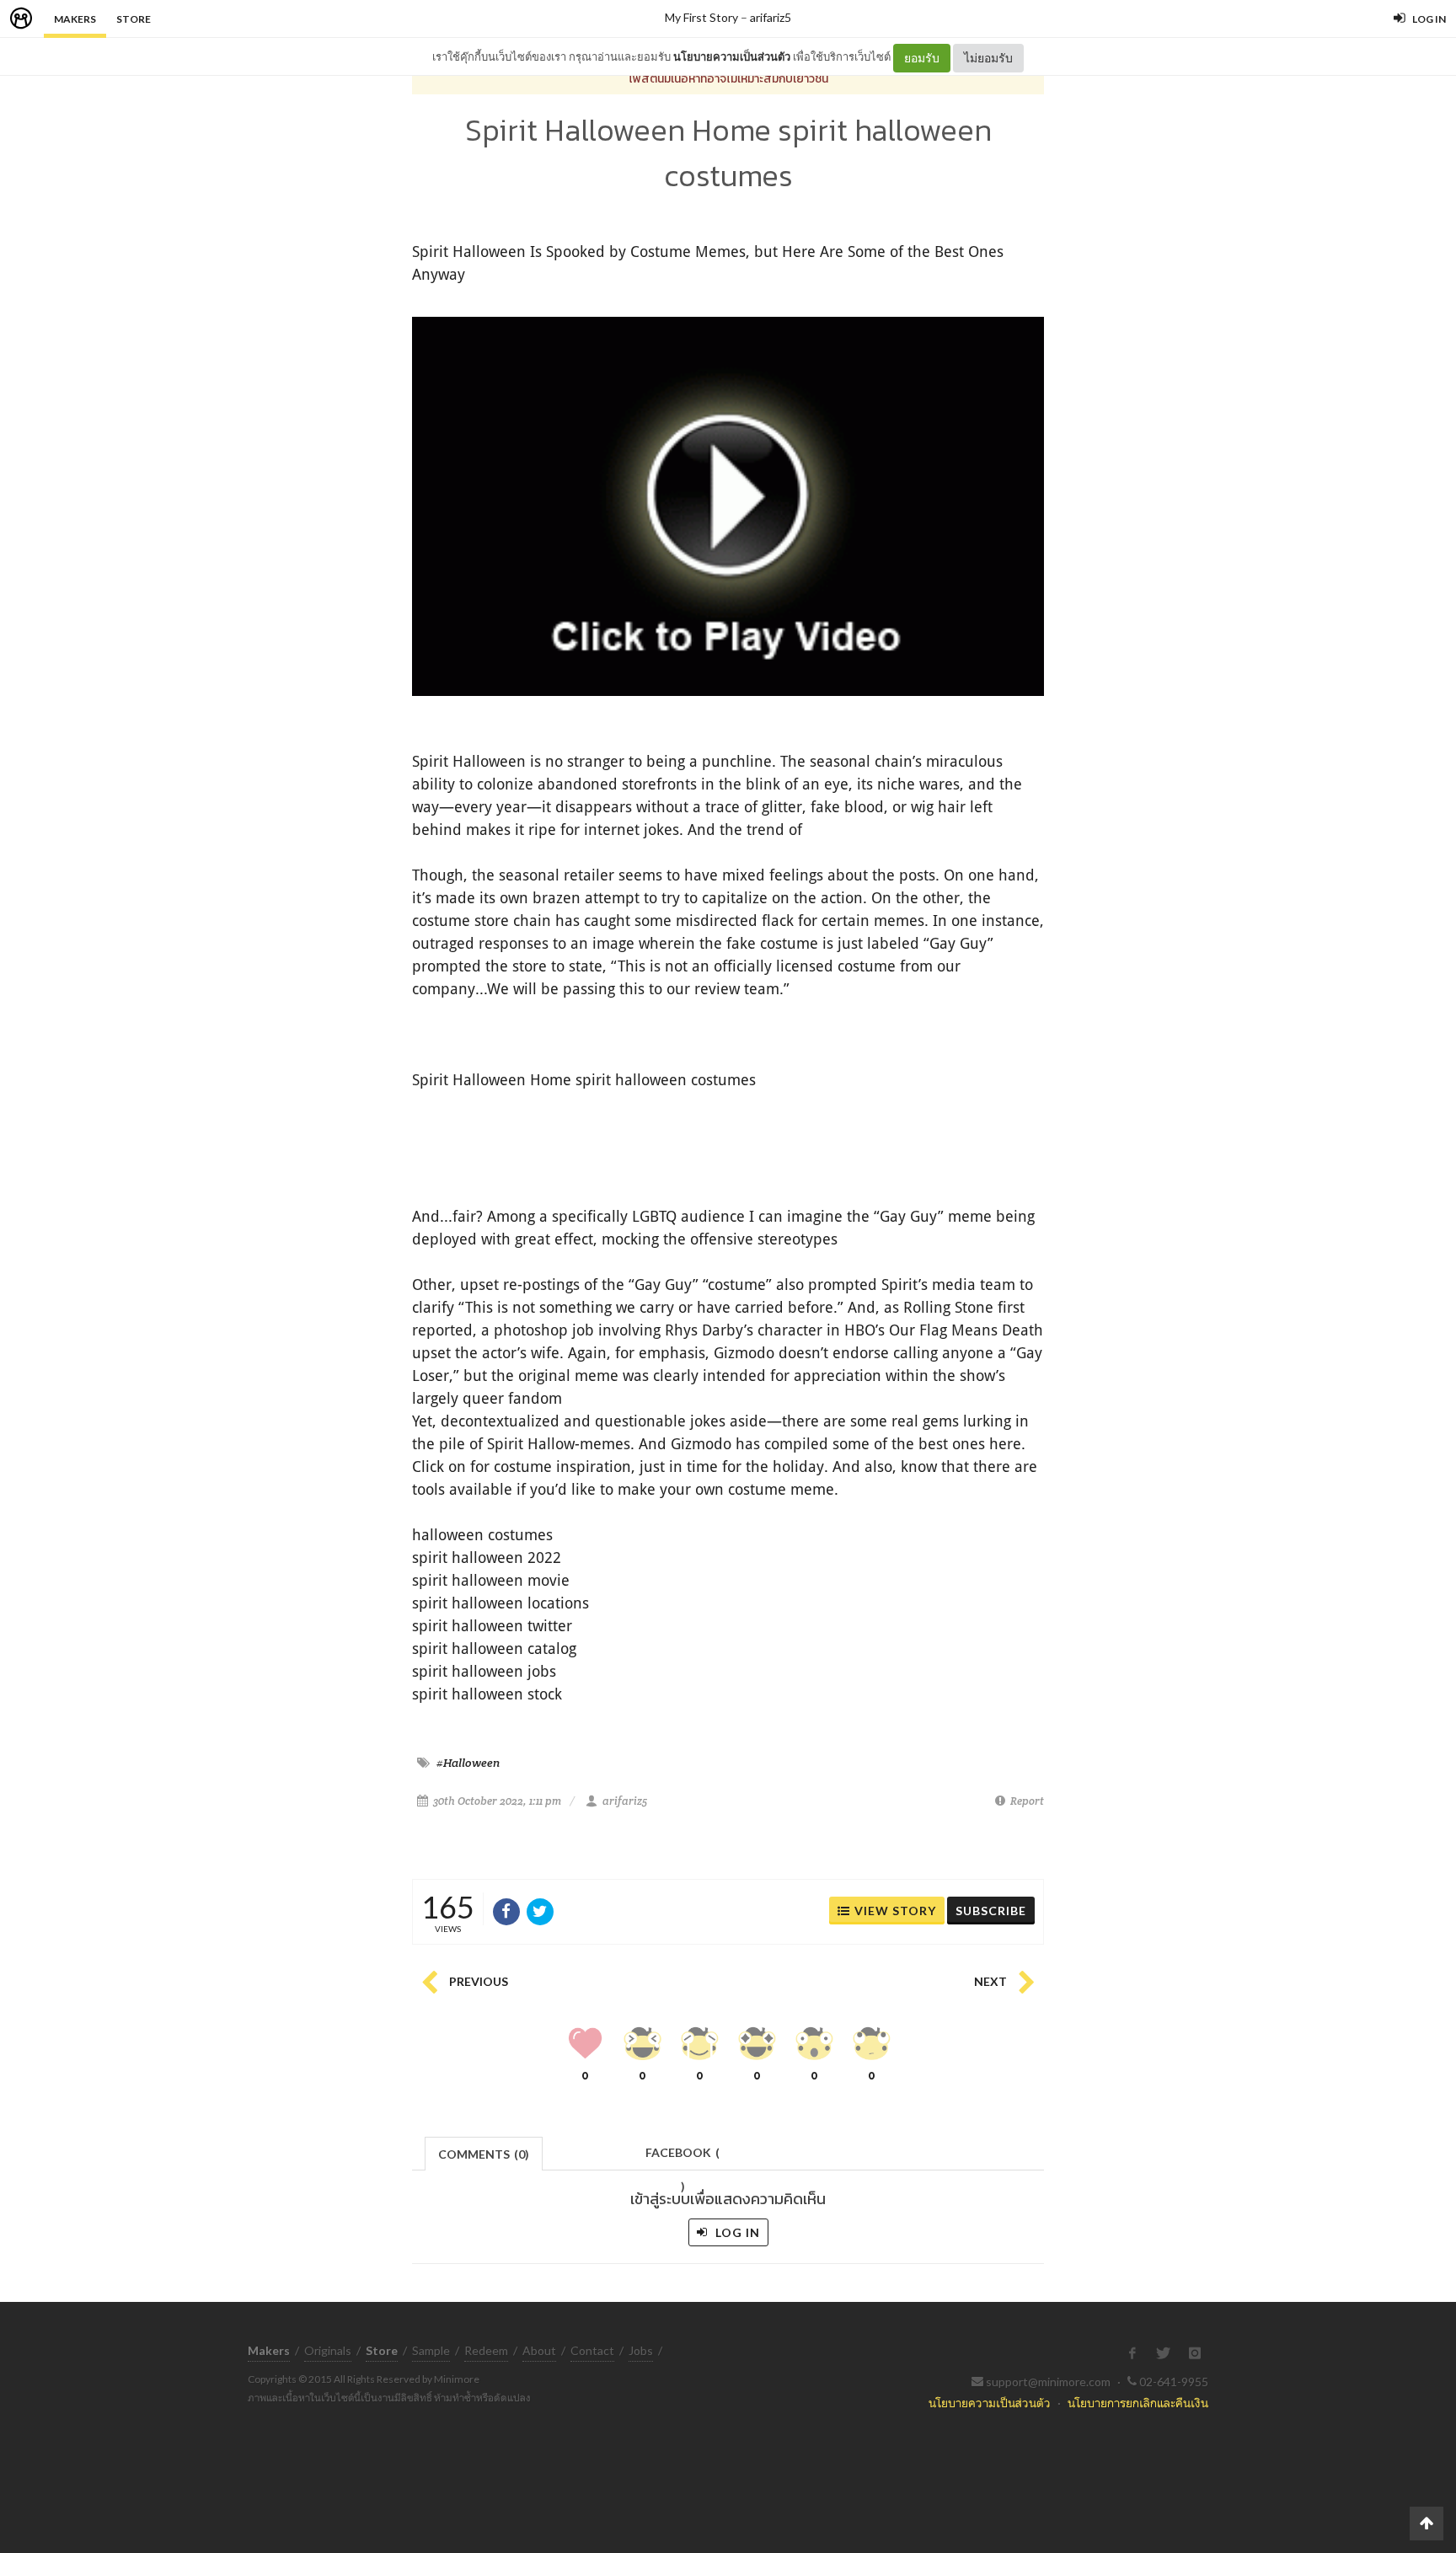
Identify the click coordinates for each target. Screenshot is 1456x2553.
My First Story (701, 17)
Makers (75, 19)
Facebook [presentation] (682, 2157)
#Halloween (468, 1763)
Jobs (641, 2350)
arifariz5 (771, 17)
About (539, 2350)
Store (134, 19)
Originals (328, 2350)
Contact (592, 2350)
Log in (736, 2232)
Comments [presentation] (484, 2154)
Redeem (486, 2350)
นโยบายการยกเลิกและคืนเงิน (1138, 2403)
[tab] (484, 2152)
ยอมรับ (922, 58)
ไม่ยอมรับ (988, 58)
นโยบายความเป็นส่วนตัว (732, 56)
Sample (431, 2350)
